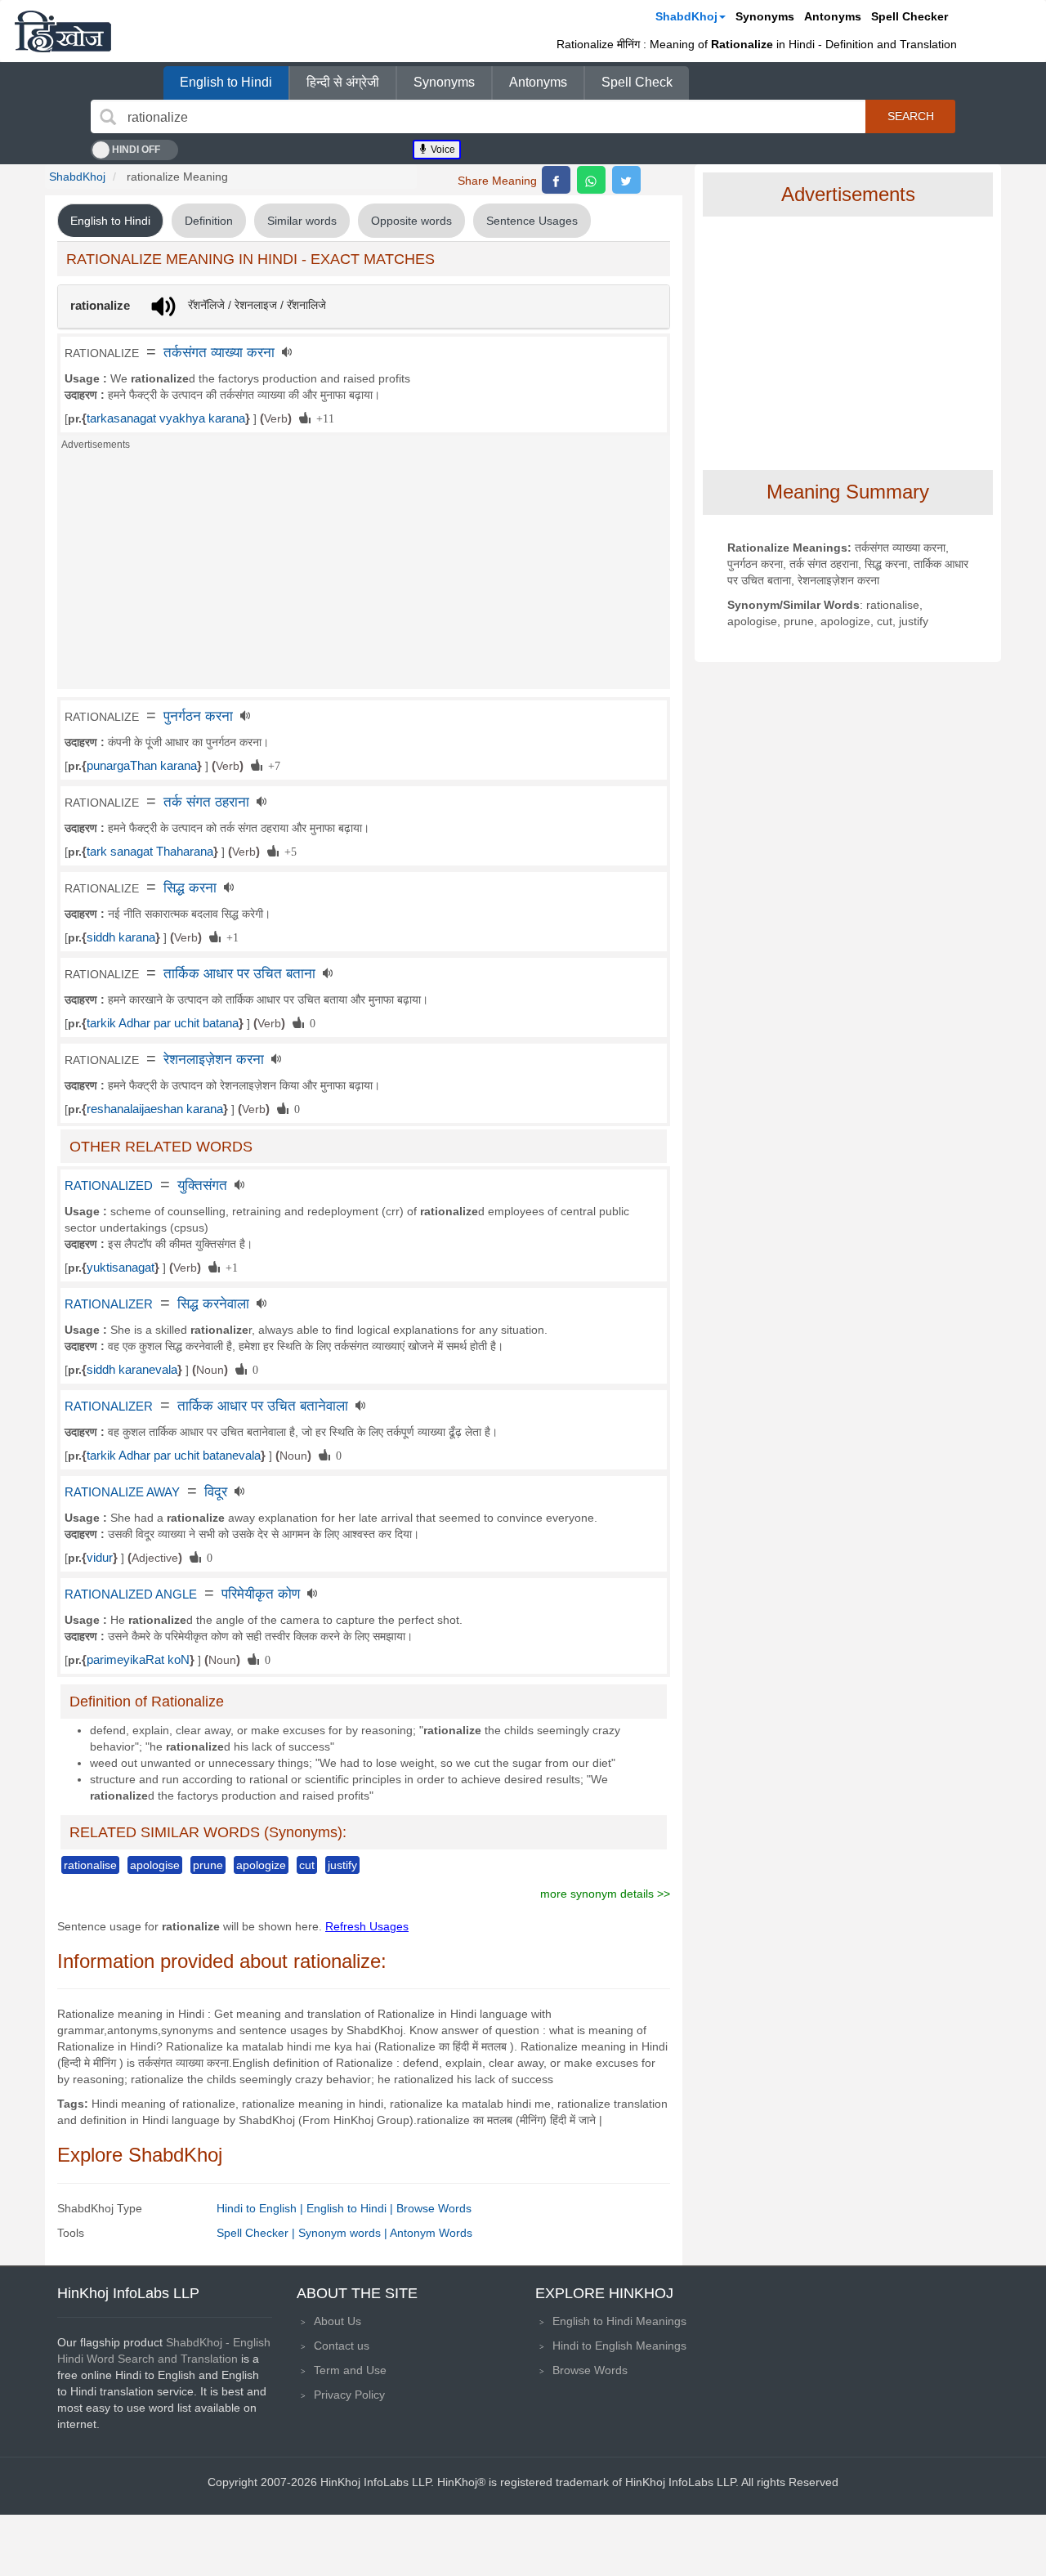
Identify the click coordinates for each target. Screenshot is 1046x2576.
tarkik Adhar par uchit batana (163, 1023)
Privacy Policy (349, 2395)
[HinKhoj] (63, 31)
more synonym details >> (605, 1894)
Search (911, 116)
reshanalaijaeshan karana (155, 1109)
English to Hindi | (351, 2208)
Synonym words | (344, 2233)
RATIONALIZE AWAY (122, 1492)
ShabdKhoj (686, 16)
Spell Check (637, 82)
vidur (100, 1558)
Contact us (342, 2346)
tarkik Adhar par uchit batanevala (174, 1456)
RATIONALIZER (109, 1304)
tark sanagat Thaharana (150, 852)
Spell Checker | (257, 2233)
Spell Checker (910, 16)
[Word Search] (108, 117)
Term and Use (350, 2370)
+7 (271, 765)
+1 (230, 937)
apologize (261, 1865)
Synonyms (765, 16)
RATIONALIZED (109, 1186)
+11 (322, 418)
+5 (288, 851)
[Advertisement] (364, 575)
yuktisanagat (121, 1268)
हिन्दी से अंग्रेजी (343, 82)
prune (208, 1865)
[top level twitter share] (626, 180)
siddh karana (121, 937)
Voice (442, 150)
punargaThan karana (142, 766)
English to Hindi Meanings (619, 2321)
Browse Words (434, 2208)
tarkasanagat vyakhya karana (166, 418)
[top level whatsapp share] (591, 180)
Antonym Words (431, 2233)
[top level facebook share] (556, 180)
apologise (155, 1865)
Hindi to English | (261, 2208)
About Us (337, 2321)
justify (342, 1865)
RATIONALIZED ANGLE (131, 1594)
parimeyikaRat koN (138, 1660)
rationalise (90, 1865)
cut (307, 1865)
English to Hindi (226, 82)
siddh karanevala (132, 1370)
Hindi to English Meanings (619, 2346)
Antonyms (833, 16)
